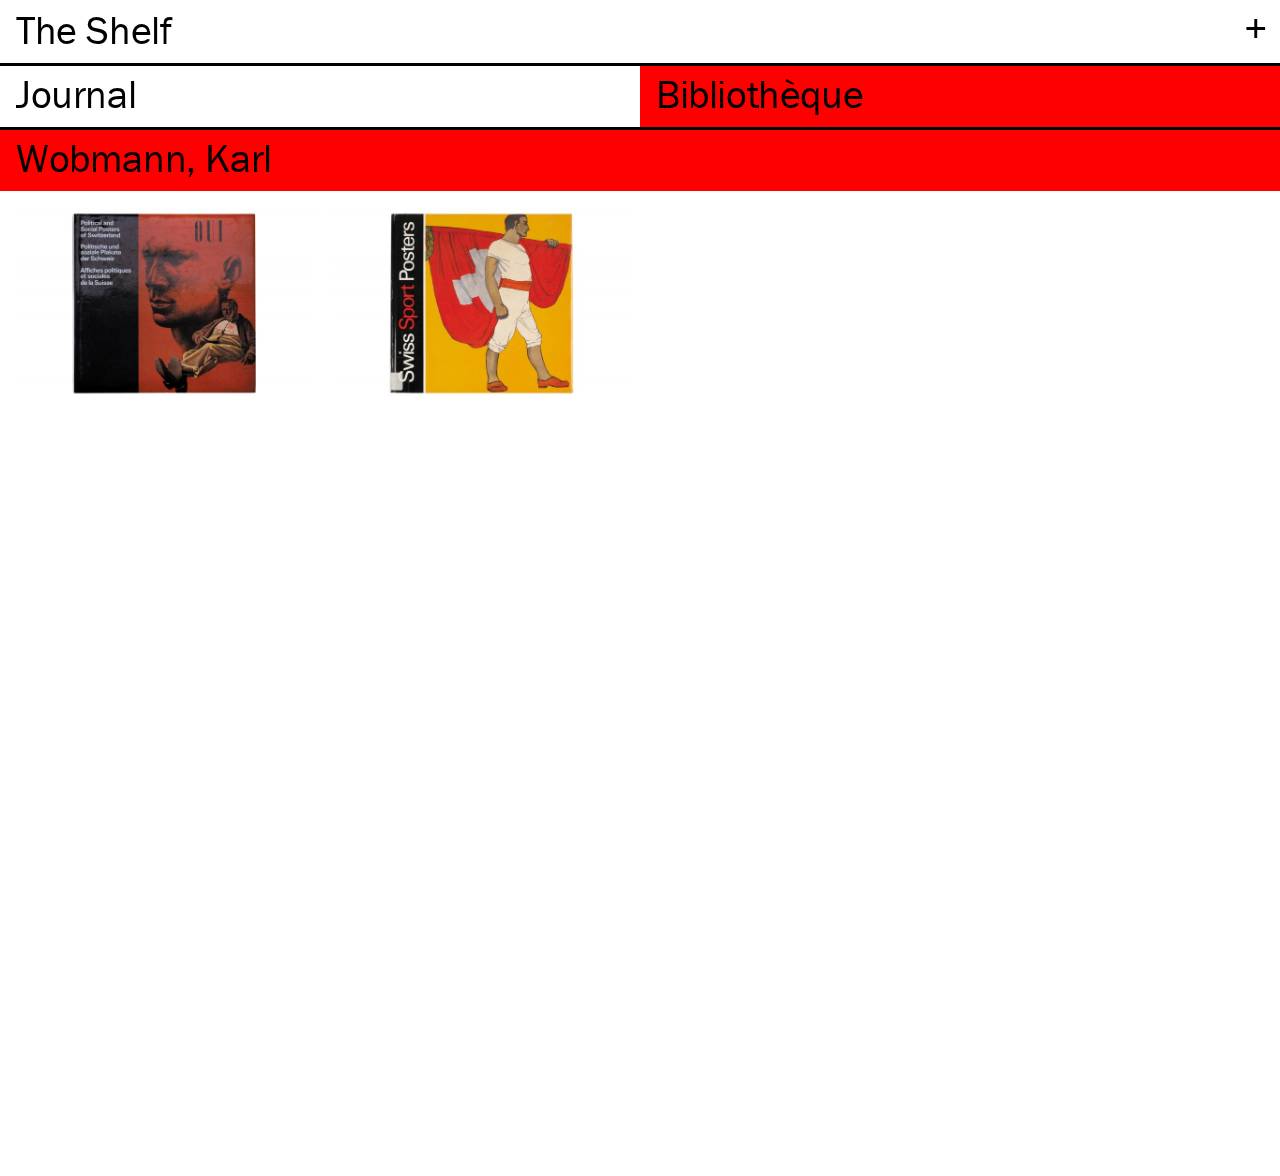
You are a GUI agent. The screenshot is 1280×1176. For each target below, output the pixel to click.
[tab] (320, 96)
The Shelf (93, 29)
